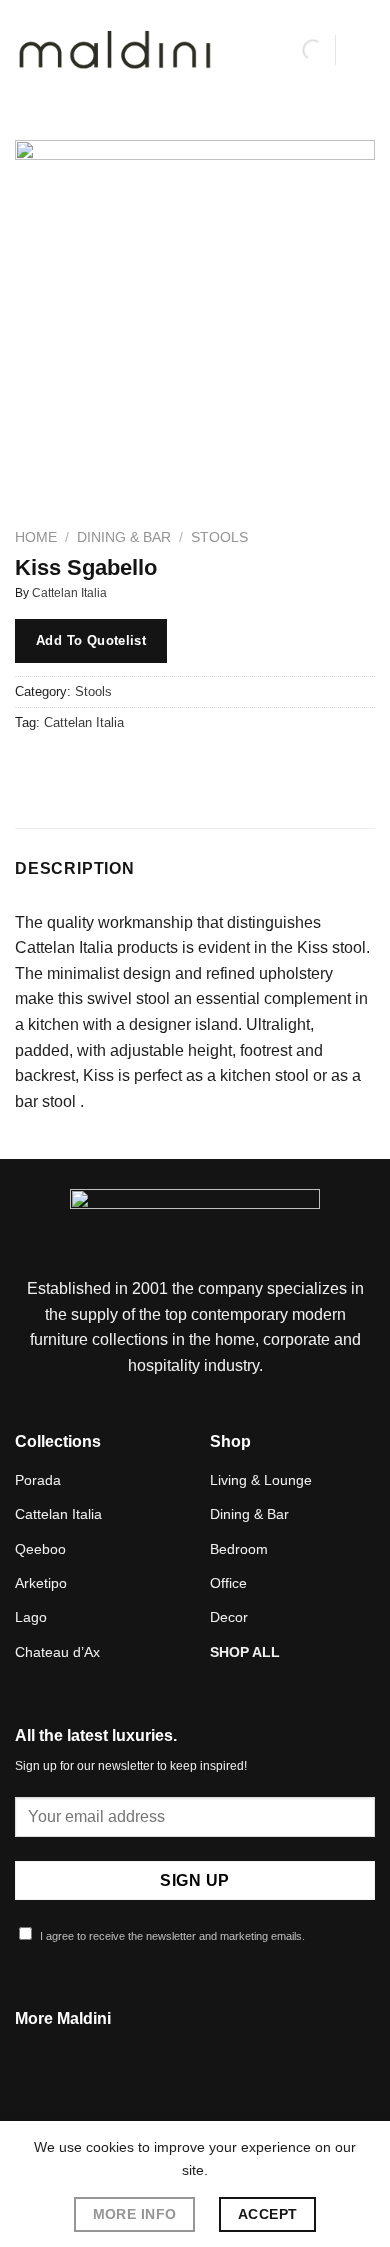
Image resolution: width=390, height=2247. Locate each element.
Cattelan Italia (69, 593)
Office (228, 1583)
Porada (38, 1480)
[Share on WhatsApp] (33, 767)
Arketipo (41, 1583)
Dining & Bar (124, 537)
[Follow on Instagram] (195, 2103)
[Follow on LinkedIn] (219, 2103)
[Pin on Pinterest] (177, 767)
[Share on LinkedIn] (213, 767)
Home (36, 537)
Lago (31, 1617)
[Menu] (363, 49)
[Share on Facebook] (69, 767)
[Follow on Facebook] (170, 2103)
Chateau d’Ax (57, 1652)
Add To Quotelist (91, 640)
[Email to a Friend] (141, 767)
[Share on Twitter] (105, 767)
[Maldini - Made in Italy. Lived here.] (115, 50)
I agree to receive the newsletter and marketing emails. (171, 1936)
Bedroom (239, 1549)
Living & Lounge (261, 1480)
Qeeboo (40, 1549)
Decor (229, 1617)
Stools (219, 537)
